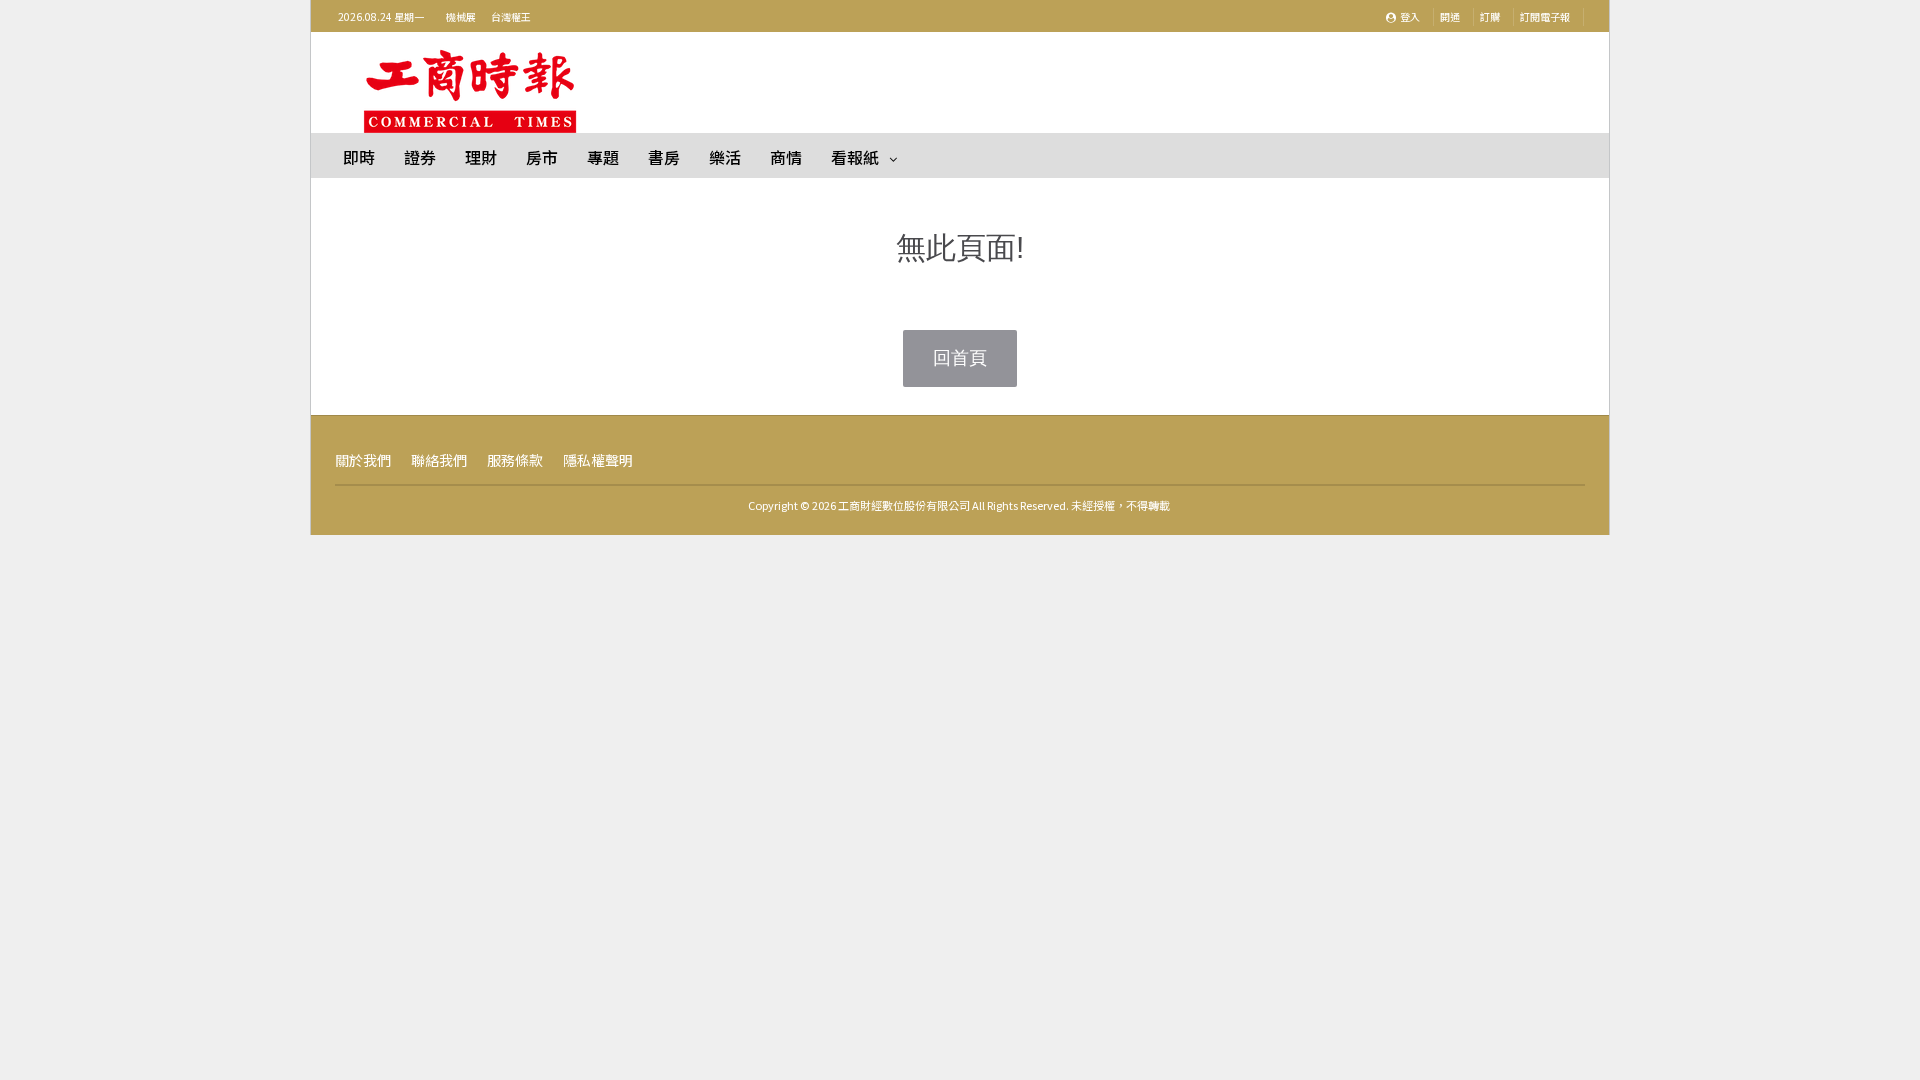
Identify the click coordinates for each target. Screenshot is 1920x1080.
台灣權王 (511, 16)
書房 (664, 157)
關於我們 (363, 460)
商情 (786, 157)
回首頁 (960, 358)
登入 (1409, 16)
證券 (420, 157)
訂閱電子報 (1545, 16)
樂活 (725, 157)
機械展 (461, 16)
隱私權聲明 (598, 460)
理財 (481, 157)
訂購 (1490, 16)
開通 (1450, 16)
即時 (359, 157)
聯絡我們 (439, 460)
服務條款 (515, 460)
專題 (603, 157)
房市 (542, 157)
